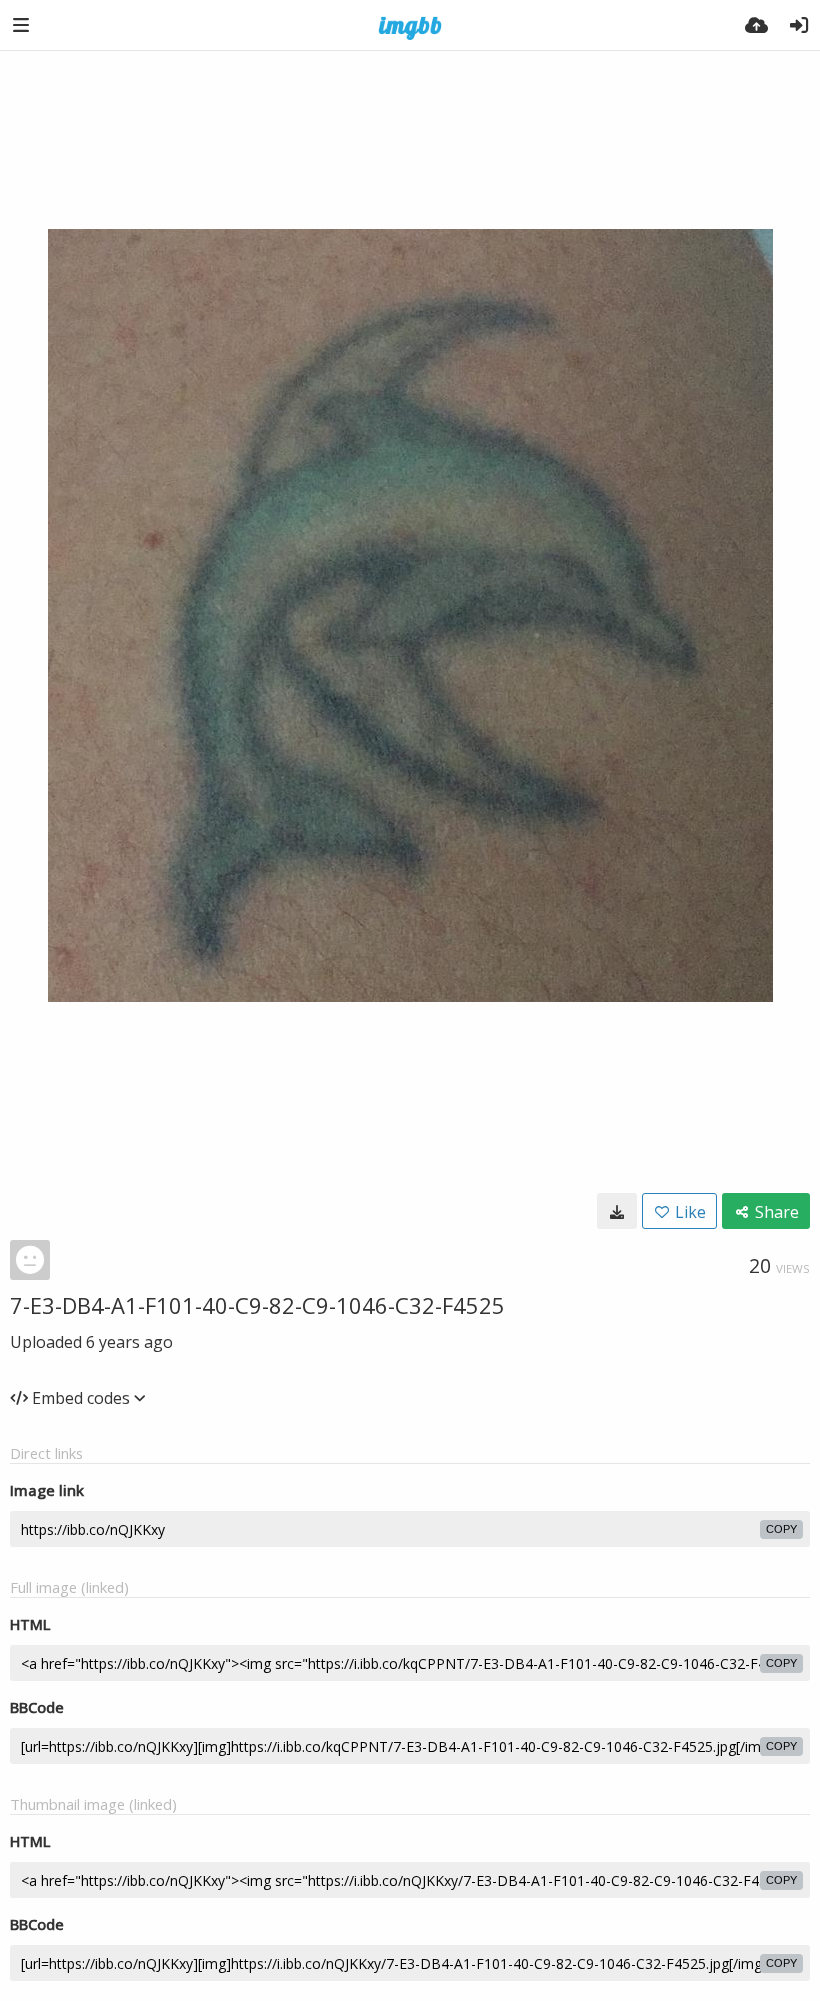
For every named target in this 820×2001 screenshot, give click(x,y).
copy (781, 1529)
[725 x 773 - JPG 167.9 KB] (617, 1211)
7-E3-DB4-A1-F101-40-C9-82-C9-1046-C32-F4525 (257, 1305)
